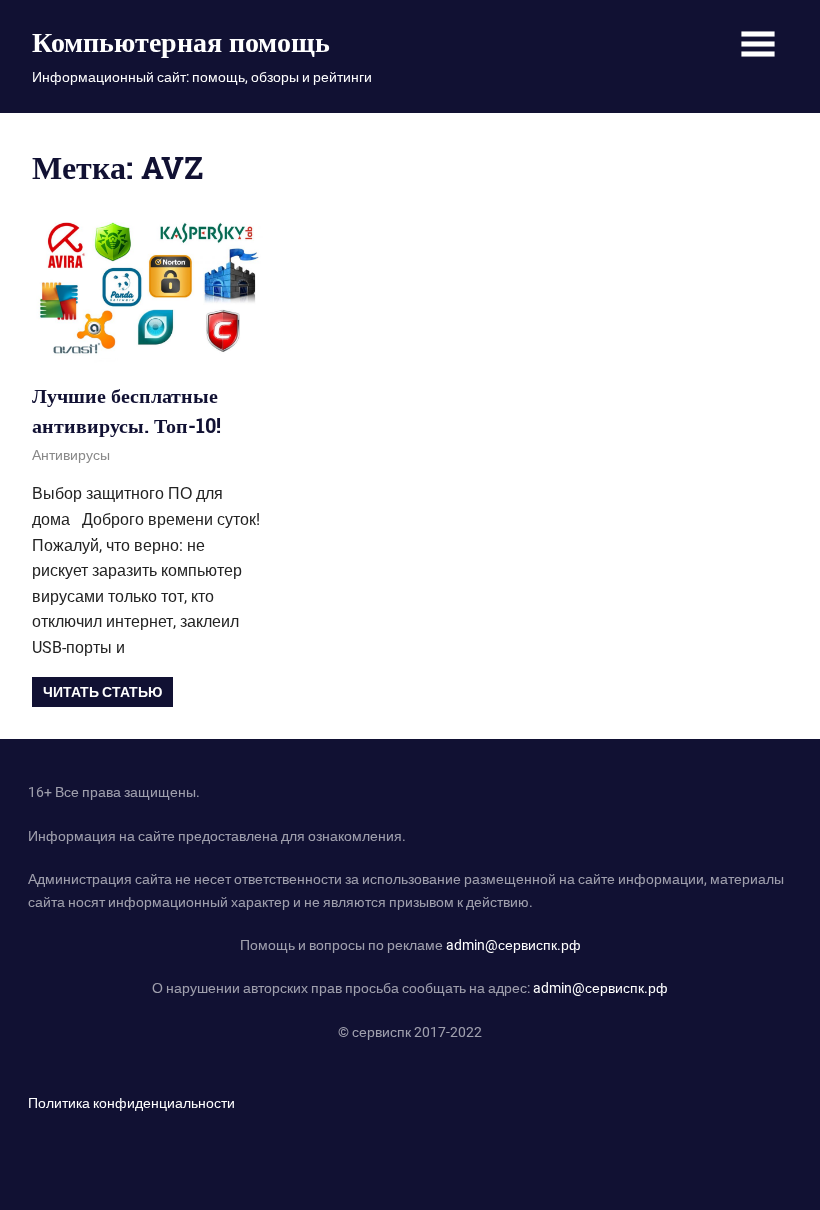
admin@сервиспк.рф (513, 945)
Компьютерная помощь (181, 41)
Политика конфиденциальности (131, 1103)
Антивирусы (71, 455)
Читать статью (102, 692)
